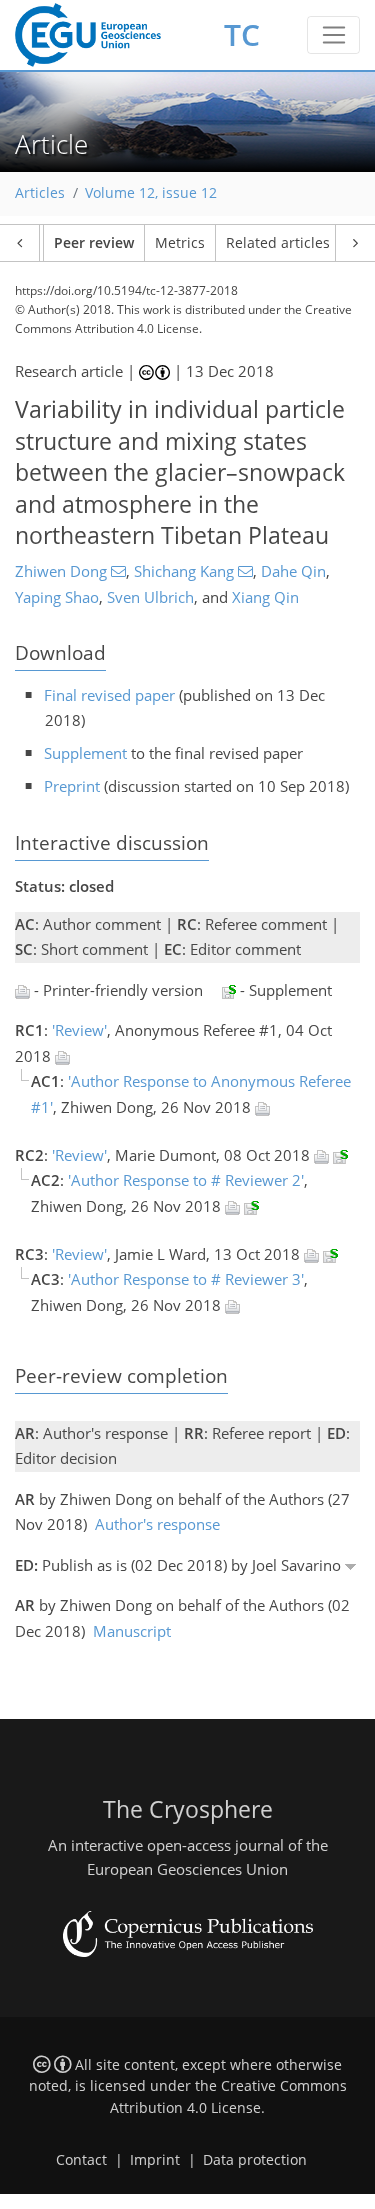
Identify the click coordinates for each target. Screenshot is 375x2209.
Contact (81, 2160)
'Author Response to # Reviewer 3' (186, 1279)
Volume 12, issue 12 (151, 193)
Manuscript (132, 1631)
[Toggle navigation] (333, 35)
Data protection (255, 2160)
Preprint (72, 786)
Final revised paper (109, 695)
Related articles (278, 243)
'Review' (79, 1030)
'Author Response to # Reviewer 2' (186, 1180)
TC (242, 34)
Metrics (180, 243)
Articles (40, 193)
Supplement (85, 753)
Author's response (157, 1524)
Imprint (155, 2160)
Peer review (94, 243)
